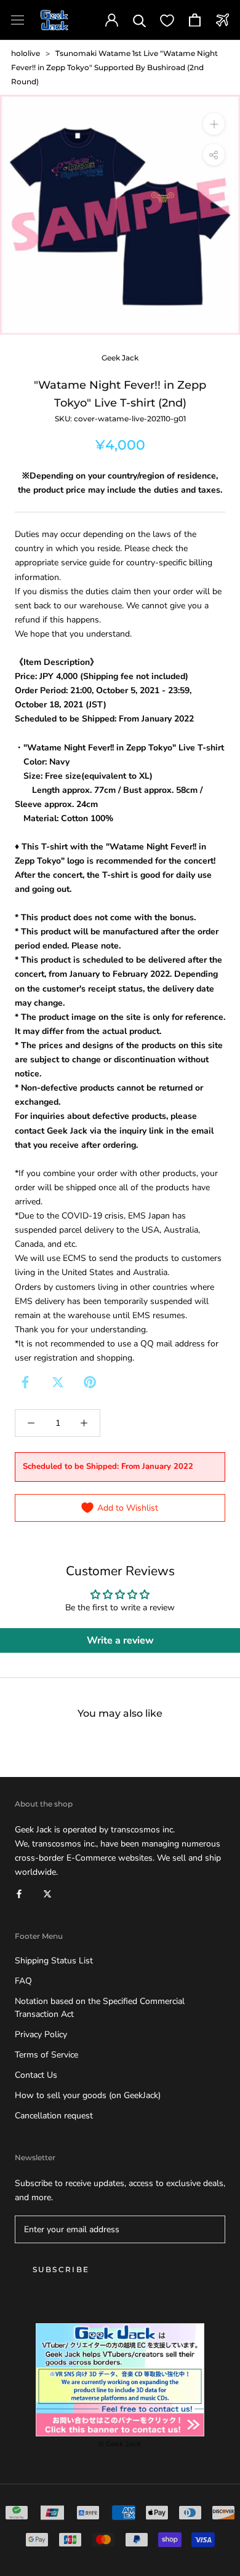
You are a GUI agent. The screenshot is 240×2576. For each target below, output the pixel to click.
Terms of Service (46, 2055)
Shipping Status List (54, 1961)
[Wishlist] (167, 20)
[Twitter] (58, 1382)
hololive (26, 53)
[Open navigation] (18, 20)
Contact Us (36, 2075)
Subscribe (61, 2269)
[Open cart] (195, 20)
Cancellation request (54, 2116)
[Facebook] (25, 1382)
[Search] (139, 20)
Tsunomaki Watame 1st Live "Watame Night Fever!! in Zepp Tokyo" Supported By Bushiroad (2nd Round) (114, 67)
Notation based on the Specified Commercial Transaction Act (100, 2008)
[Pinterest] (90, 1382)
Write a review (120, 1640)
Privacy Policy (41, 2034)
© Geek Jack (120, 2444)
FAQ (23, 1981)
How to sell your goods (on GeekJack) (88, 2095)
